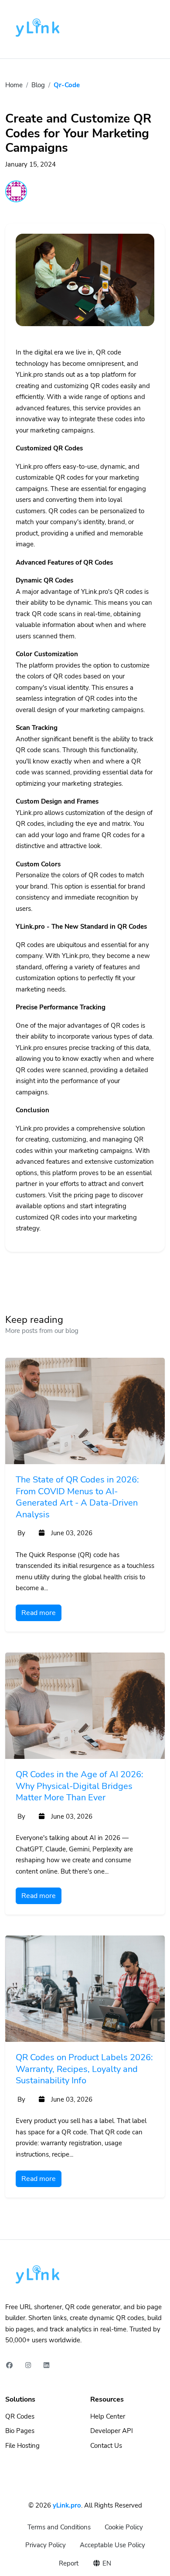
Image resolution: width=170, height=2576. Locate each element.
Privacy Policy (46, 2545)
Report (69, 2563)
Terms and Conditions (59, 2527)
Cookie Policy (124, 2527)
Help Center (108, 2416)
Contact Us (106, 2446)
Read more (39, 1613)
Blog (38, 85)
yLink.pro (67, 2505)
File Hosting (22, 2446)
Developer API (112, 2431)
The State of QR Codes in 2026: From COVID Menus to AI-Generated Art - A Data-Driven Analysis (77, 1497)
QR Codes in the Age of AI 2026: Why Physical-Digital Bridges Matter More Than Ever (80, 1786)
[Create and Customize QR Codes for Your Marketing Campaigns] (85, 290)
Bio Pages (20, 2431)
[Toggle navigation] (153, 29)
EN (106, 2563)
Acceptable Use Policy (112, 2545)
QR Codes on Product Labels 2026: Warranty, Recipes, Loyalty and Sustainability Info (84, 2069)
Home (14, 85)
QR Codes (20, 2416)
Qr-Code (67, 85)
